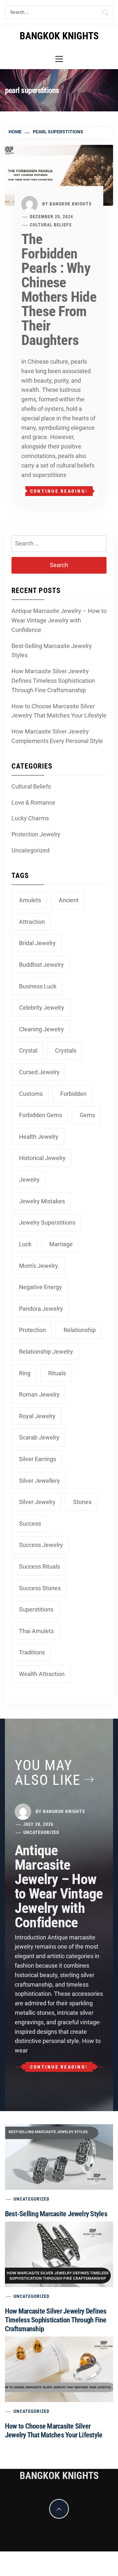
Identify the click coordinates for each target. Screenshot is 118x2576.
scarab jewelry (39, 1437)
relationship (80, 1330)
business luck (38, 986)
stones (82, 1502)
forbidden (73, 1094)
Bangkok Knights (71, 203)
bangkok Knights (59, 36)
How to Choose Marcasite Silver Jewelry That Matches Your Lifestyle (59, 711)
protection (32, 1330)
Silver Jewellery (39, 1481)
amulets (30, 900)
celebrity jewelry (42, 1008)
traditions (32, 1652)
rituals (57, 1373)
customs (31, 1094)
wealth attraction (42, 1674)
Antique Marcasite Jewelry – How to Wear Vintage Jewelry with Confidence (59, 620)
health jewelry (39, 1137)
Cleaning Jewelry (41, 1029)
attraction (32, 922)
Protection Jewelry (36, 834)
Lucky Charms (30, 818)
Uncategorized (30, 850)
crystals (66, 1050)
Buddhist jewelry (41, 965)
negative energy (40, 1287)
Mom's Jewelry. (39, 1266)
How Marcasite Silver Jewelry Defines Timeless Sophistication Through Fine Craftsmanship (53, 681)
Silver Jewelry (37, 1502)
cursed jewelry (39, 1072)
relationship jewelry (46, 1352)
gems (87, 1115)
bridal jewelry (37, 943)
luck (25, 1244)
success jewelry (41, 1545)
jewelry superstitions (47, 1222)
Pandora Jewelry (41, 1309)
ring (25, 1373)
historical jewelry (42, 1158)
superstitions (36, 1609)
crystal (28, 1050)
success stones (40, 1588)
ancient (69, 900)
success (30, 1524)
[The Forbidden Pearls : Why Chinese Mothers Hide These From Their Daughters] (59, 175)
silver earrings (38, 1459)
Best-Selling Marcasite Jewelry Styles (52, 651)
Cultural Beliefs (51, 225)
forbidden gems (40, 1115)
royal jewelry (37, 1416)
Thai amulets (36, 1631)
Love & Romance (33, 802)
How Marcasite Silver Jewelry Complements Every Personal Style (57, 736)
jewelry (29, 1180)
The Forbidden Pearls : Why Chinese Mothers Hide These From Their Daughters (59, 290)
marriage (61, 1244)
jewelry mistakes (42, 1201)
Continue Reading (58, 491)
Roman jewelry (39, 1394)
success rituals (39, 1566)
